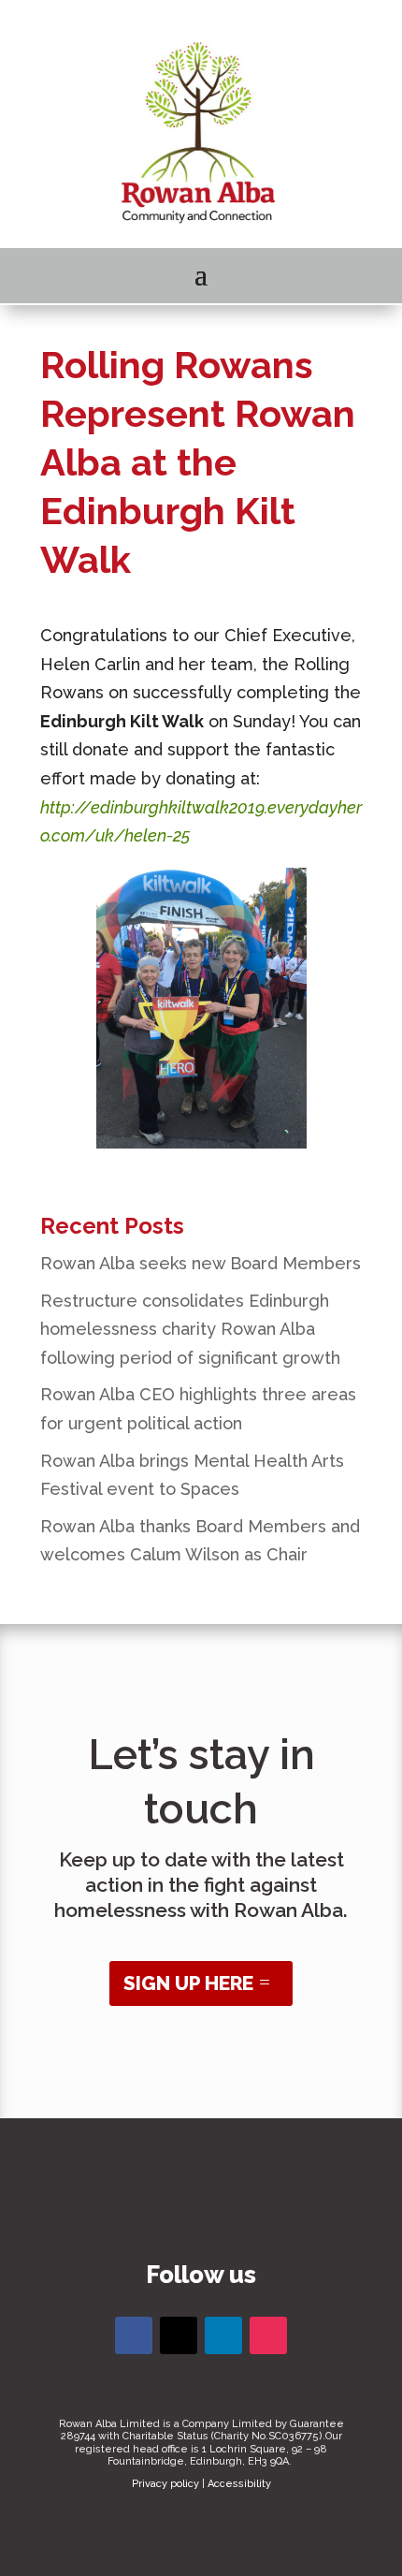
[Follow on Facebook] (134, 2335)
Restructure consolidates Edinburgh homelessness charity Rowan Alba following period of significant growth (190, 1329)
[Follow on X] (179, 2335)
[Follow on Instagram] (268, 2335)
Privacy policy (165, 2484)
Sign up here (188, 1983)
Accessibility (239, 2484)
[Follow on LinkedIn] (223, 2335)
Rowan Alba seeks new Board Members (201, 1263)
